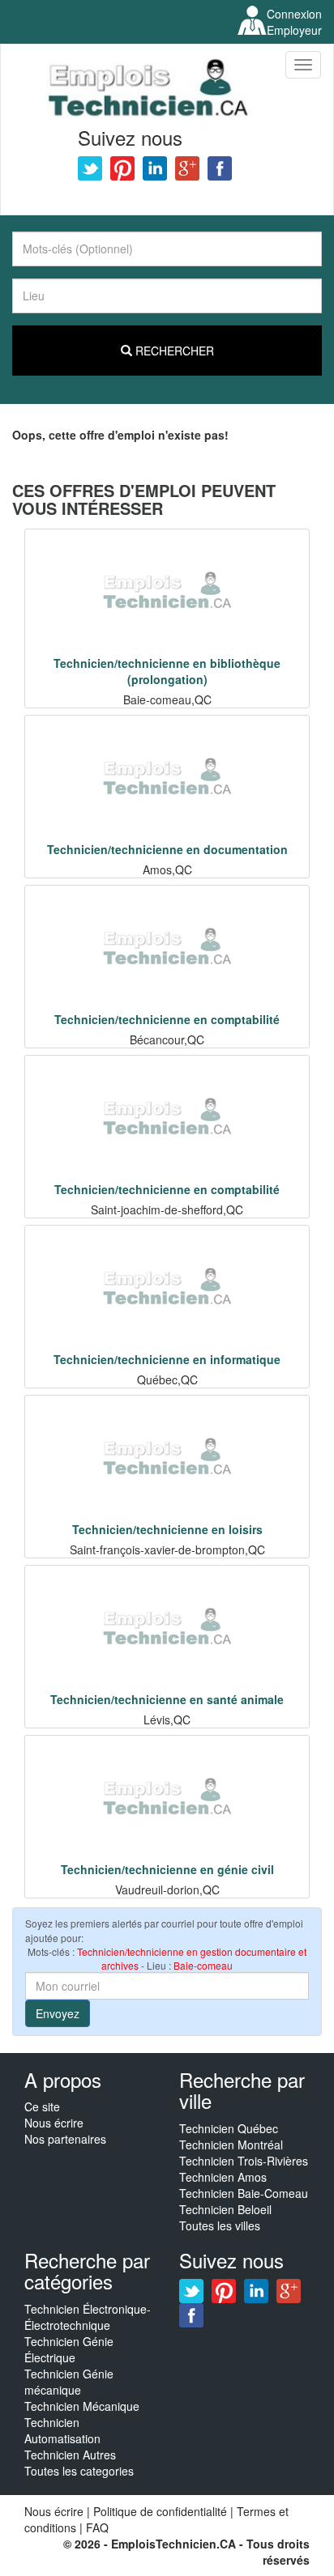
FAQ (97, 2527)
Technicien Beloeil (225, 2209)
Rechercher (173, 351)
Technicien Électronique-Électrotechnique (88, 2317)
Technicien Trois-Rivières (244, 2161)
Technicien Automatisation (62, 2430)
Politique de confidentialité (160, 2511)
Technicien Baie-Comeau (244, 2193)
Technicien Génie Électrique (69, 2349)
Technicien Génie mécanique (69, 2382)
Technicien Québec (229, 2128)
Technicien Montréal (231, 2145)
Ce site (42, 2106)
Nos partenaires (65, 2139)
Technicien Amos (223, 2177)
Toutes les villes (220, 2225)
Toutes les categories (79, 2471)
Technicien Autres (70, 2455)
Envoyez (58, 2013)
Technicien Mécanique (82, 2406)
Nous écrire (54, 2123)
